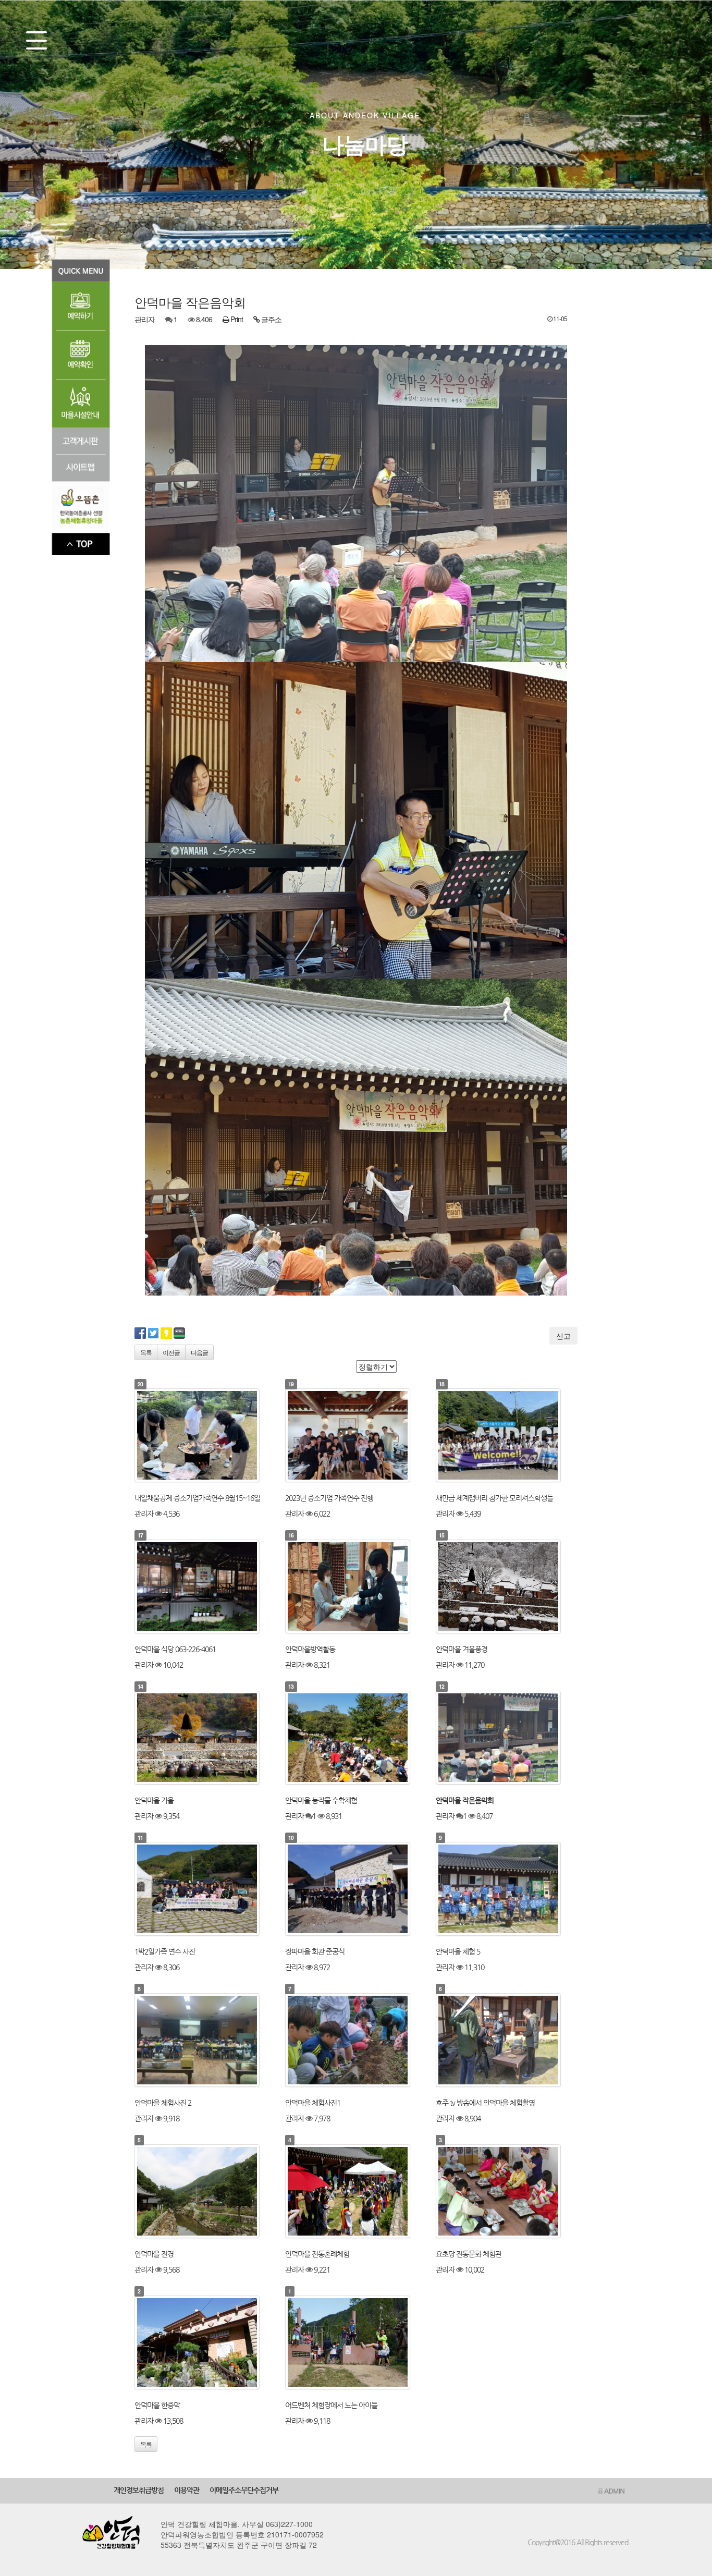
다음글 (199, 1352)
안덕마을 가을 (154, 1800)
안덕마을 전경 (154, 2254)
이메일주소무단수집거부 (244, 2490)
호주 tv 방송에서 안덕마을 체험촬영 (485, 2103)
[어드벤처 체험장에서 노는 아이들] (356, 2342)
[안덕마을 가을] (205, 1738)
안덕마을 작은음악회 (465, 1800)
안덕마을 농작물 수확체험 (321, 1800)
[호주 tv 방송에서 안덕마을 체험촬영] (507, 2040)
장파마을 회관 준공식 (315, 1951)
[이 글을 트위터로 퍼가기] (153, 1332)
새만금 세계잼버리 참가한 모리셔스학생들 (494, 1498)
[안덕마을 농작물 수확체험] (356, 1738)
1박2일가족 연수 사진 (165, 1951)
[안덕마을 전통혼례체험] (356, 2191)
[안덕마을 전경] (205, 2191)
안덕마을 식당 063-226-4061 (175, 1649)
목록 (146, 1352)
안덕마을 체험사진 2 (163, 2103)
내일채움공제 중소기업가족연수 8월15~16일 (197, 1498)
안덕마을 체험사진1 (313, 2103)
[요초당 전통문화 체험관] (507, 2191)
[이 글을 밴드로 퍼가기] (179, 1332)
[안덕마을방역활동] (356, 1586)
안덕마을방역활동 (310, 1649)
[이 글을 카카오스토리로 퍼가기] (166, 1332)
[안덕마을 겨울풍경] (507, 1586)
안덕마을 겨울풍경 (462, 1649)
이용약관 (187, 2490)
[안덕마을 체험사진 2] (205, 2040)
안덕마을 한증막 (157, 2405)
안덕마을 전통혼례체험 (317, 2254)
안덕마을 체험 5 (458, 1951)
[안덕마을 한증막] (205, 2342)
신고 (563, 1336)
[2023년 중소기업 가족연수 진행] (356, 1435)
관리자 (145, 319)
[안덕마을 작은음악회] (507, 1738)
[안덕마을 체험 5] (507, 1889)
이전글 (171, 1352)
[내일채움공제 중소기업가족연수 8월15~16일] (205, 1435)
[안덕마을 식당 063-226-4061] (205, 1586)
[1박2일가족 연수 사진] (205, 1889)
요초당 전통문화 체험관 (469, 2254)
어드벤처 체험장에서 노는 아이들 (331, 2405)
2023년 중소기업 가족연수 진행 (329, 1498)
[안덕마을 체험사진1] (356, 2040)
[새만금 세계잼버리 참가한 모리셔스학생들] (507, 1435)
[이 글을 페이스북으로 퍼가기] (140, 1332)
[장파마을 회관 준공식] (356, 1889)
